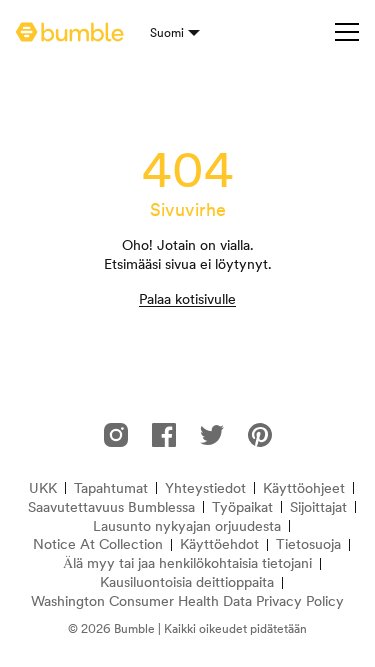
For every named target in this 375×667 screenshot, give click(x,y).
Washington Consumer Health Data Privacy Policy (187, 601)
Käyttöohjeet (304, 488)
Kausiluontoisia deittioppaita (187, 582)
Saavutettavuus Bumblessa (111, 507)
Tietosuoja (308, 544)
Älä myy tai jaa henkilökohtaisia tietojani (187, 563)
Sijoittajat (318, 507)
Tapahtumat (111, 488)
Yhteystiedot (205, 488)
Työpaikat (242, 507)
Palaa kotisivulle (187, 299)
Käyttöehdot (219, 544)
